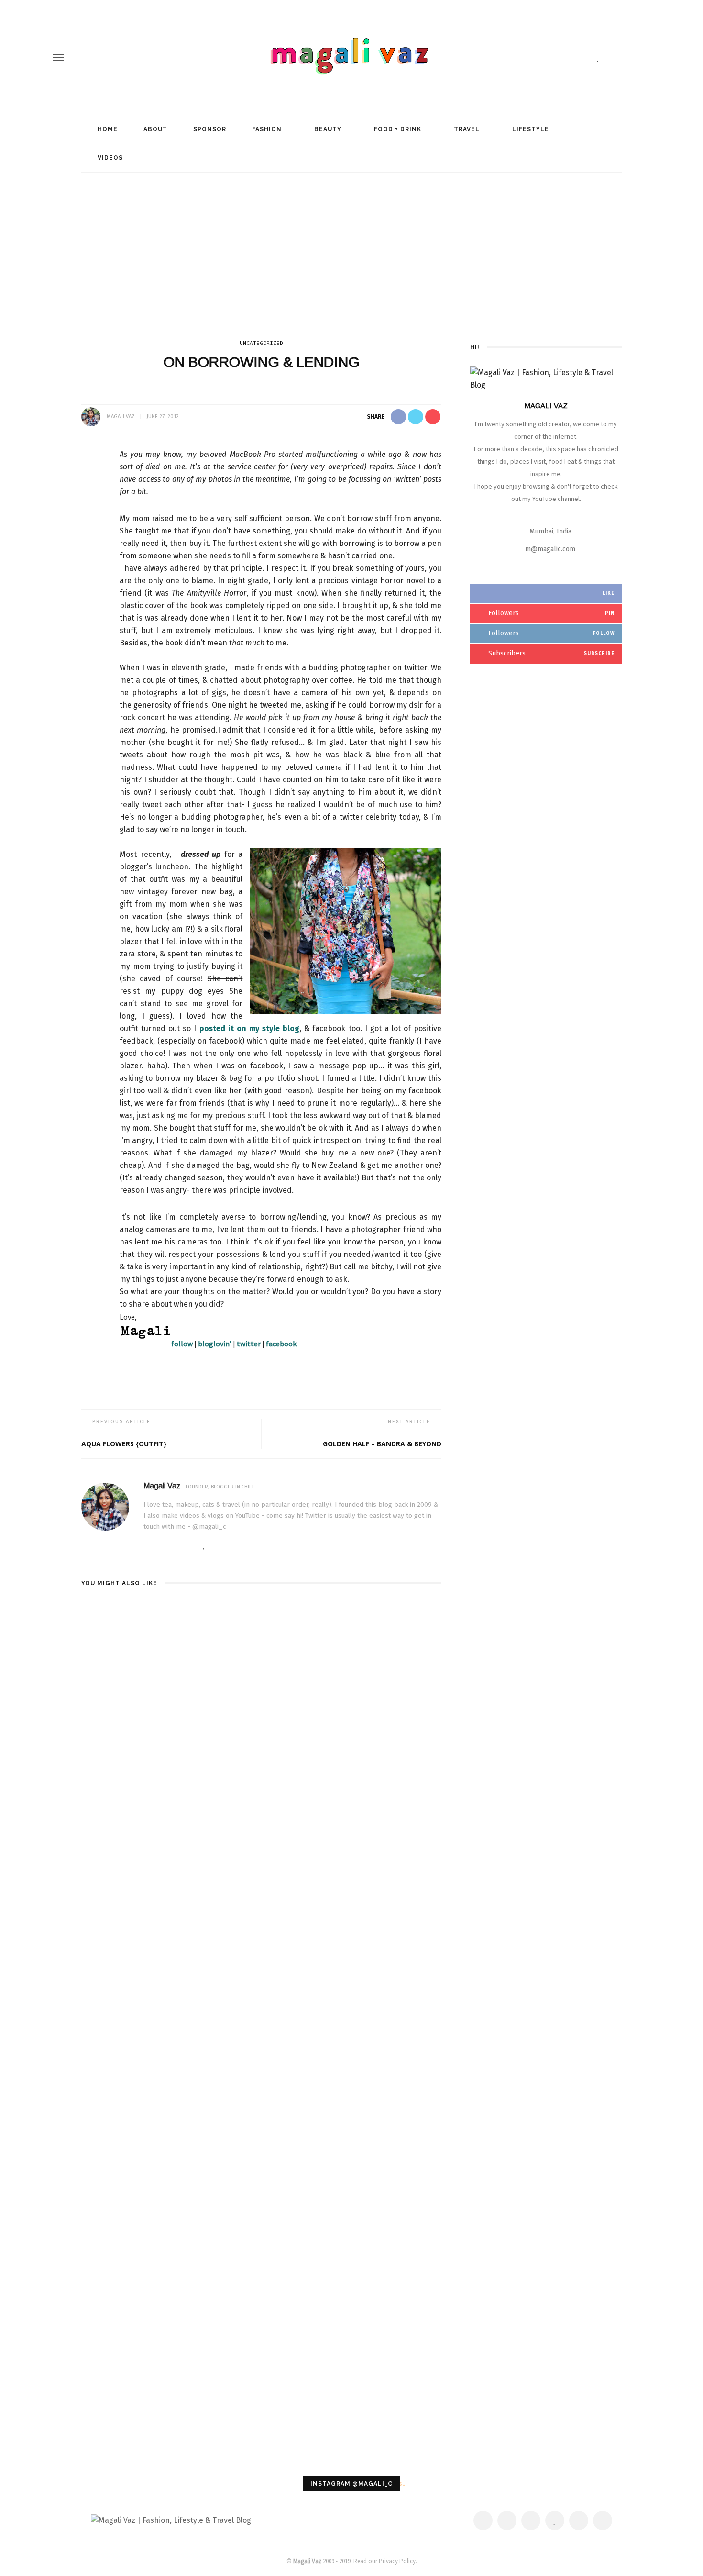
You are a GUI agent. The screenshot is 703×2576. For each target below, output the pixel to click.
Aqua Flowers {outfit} (124, 1444)
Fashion (266, 129)
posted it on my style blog (250, 1028)
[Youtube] (629, 57)
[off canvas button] (58, 57)
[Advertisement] (351, 244)
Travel (466, 129)
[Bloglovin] (598, 57)
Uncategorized (261, 343)
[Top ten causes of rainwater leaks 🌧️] (138, 1963)
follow (182, 1344)
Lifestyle (530, 129)
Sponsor (209, 129)
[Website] (146, 1546)
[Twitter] (568, 57)
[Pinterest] (584, 57)
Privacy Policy (397, 2561)
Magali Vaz (121, 416)
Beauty (327, 129)
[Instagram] (613, 57)
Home (107, 129)
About (154, 129)
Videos (109, 158)
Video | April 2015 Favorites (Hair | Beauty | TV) (379, 1615)
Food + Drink (397, 129)
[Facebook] (551, 57)
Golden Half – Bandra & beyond (382, 1444)
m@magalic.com (550, 549)
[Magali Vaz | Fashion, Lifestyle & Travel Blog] (171, 2520)
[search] (647, 57)
